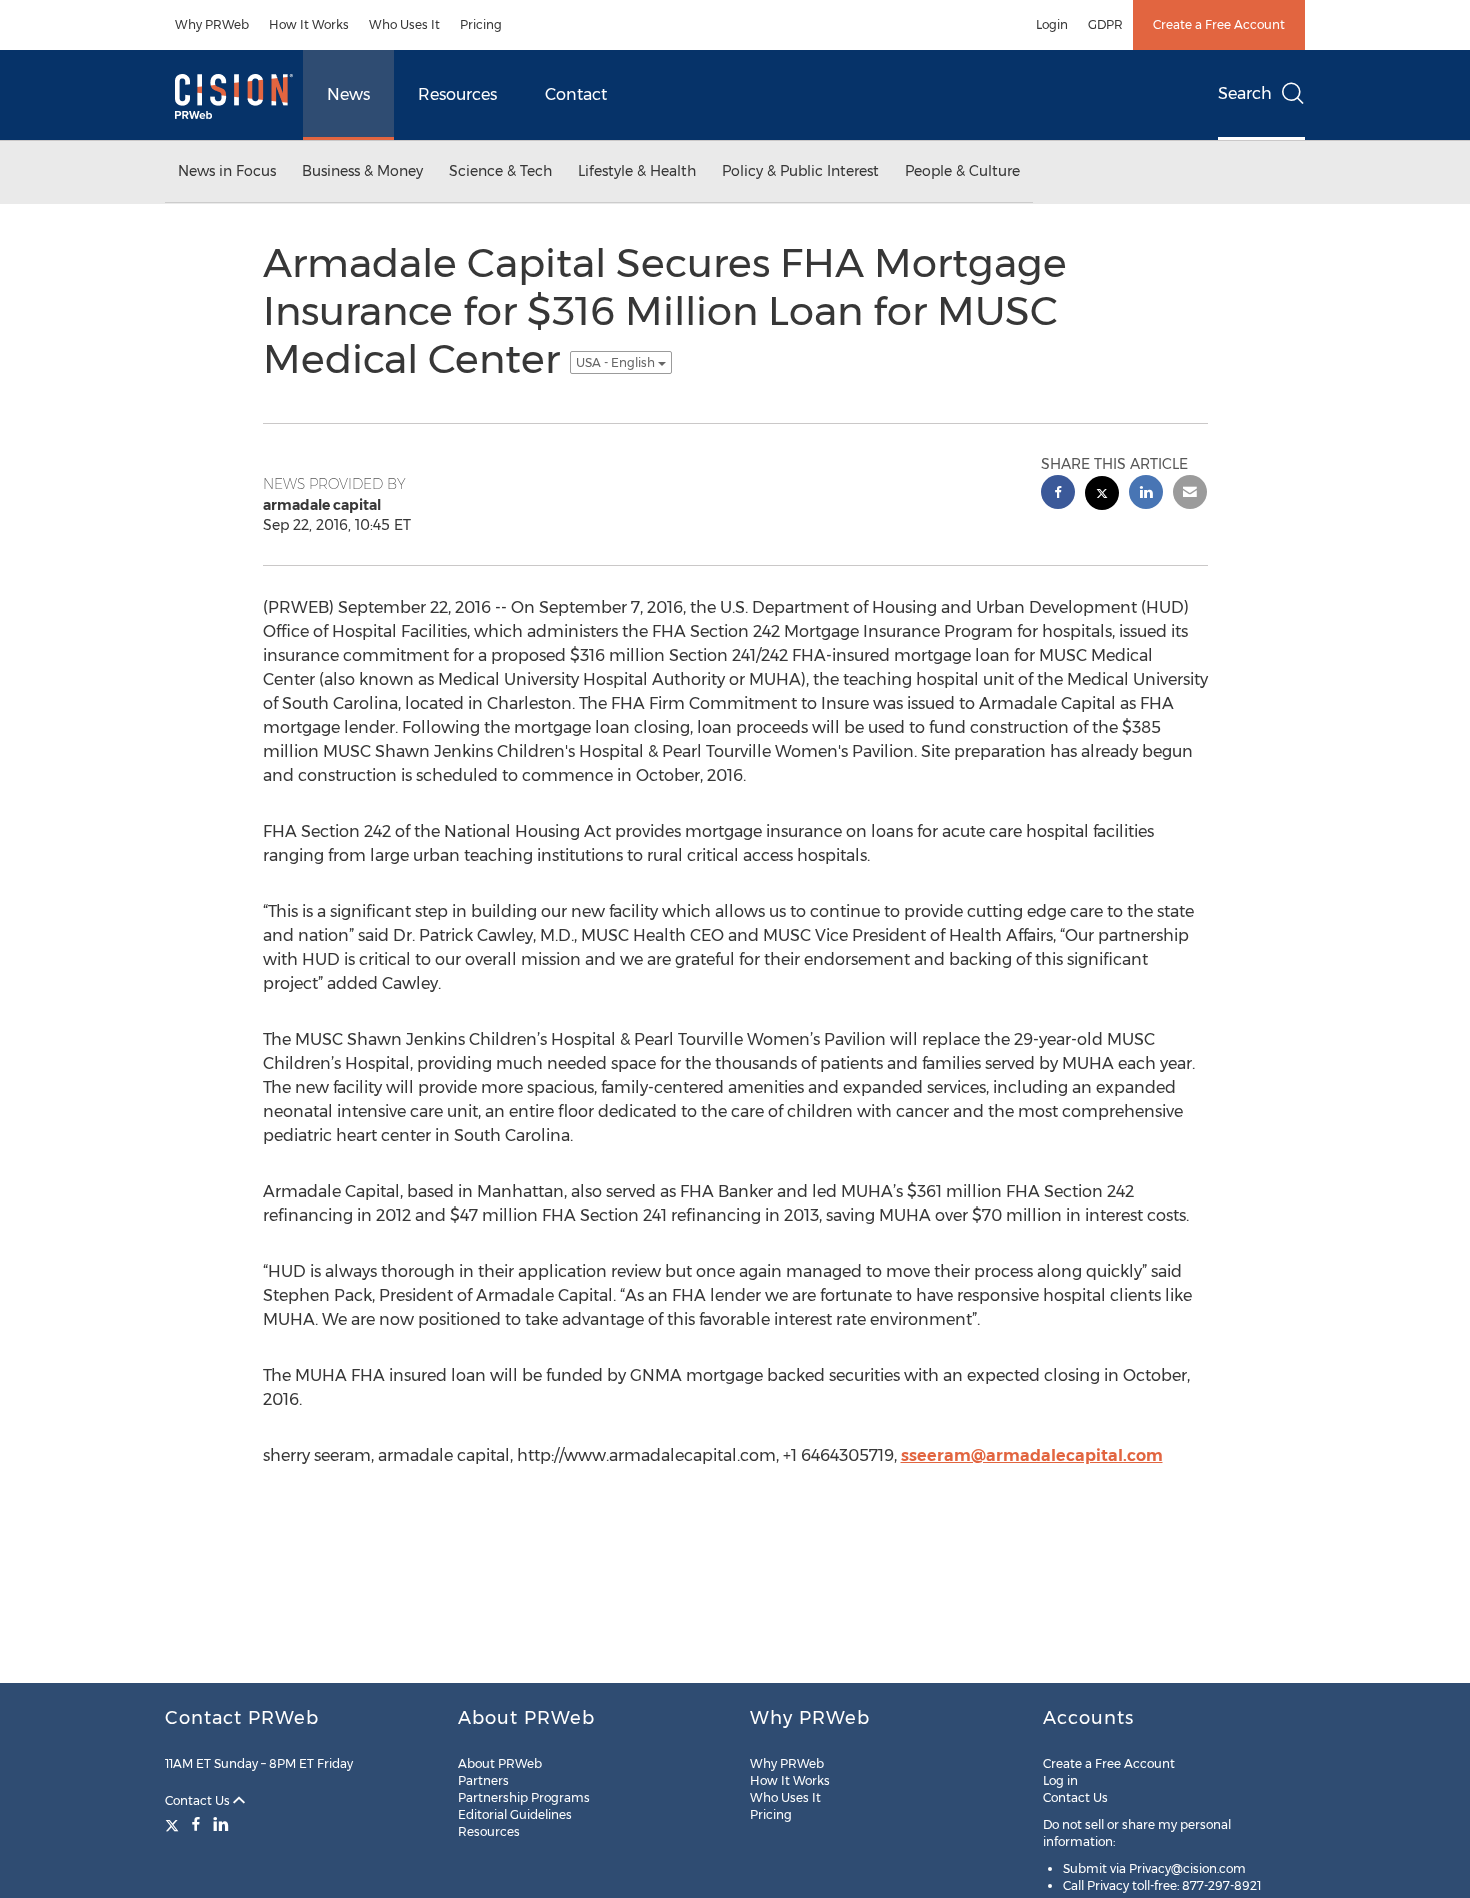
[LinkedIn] (221, 1824)
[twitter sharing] (1102, 495)
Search (1245, 93)
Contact (576, 94)
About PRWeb (500, 1763)
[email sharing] (1190, 494)
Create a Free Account (1219, 24)
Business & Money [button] (362, 171)
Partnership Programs (524, 1797)
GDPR (1105, 24)
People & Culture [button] (962, 171)
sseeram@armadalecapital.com (1032, 1455)
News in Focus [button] (227, 171)
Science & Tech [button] (500, 171)
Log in (1060, 1780)
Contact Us (199, 1800)
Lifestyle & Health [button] (637, 171)
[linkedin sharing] (1146, 494)
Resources (457, 94)
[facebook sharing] (1058, 494)
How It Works (309, 24)
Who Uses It (404, 24)
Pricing (481, 24)
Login (1052, 24)
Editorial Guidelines (515, 1814)
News (348, 94)
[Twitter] (174, 1824)
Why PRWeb (212, 24)
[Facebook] (196, 1824)
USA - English (617, 362)
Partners (483, 1780)
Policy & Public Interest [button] (800, 171)
